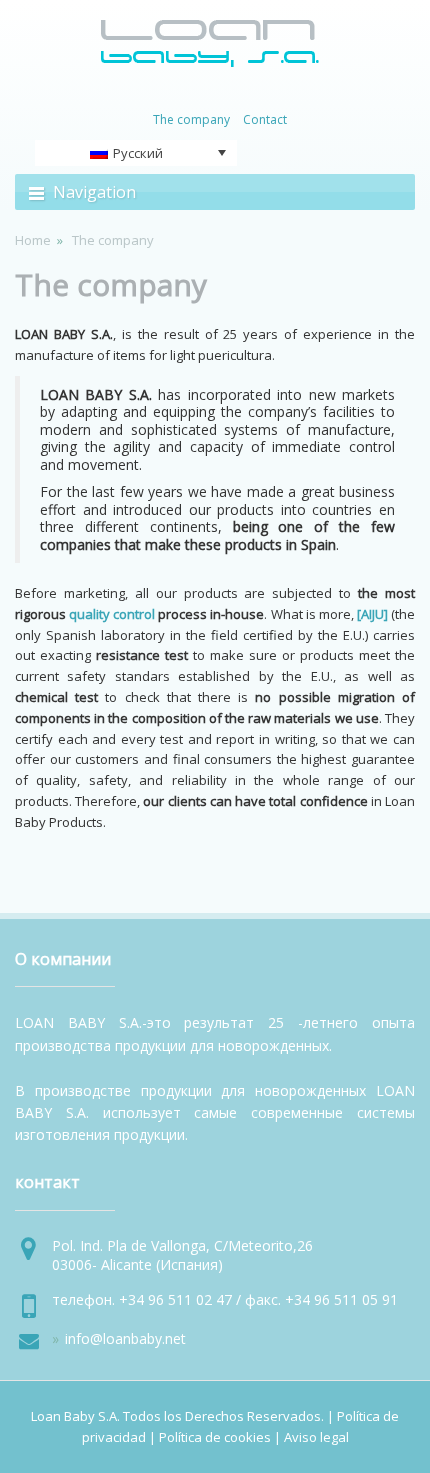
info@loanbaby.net (125, 1338)
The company (111, 284)
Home (33, 240)
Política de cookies (215, 1437)
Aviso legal (316, 1437)
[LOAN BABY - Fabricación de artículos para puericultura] (210, 63)
